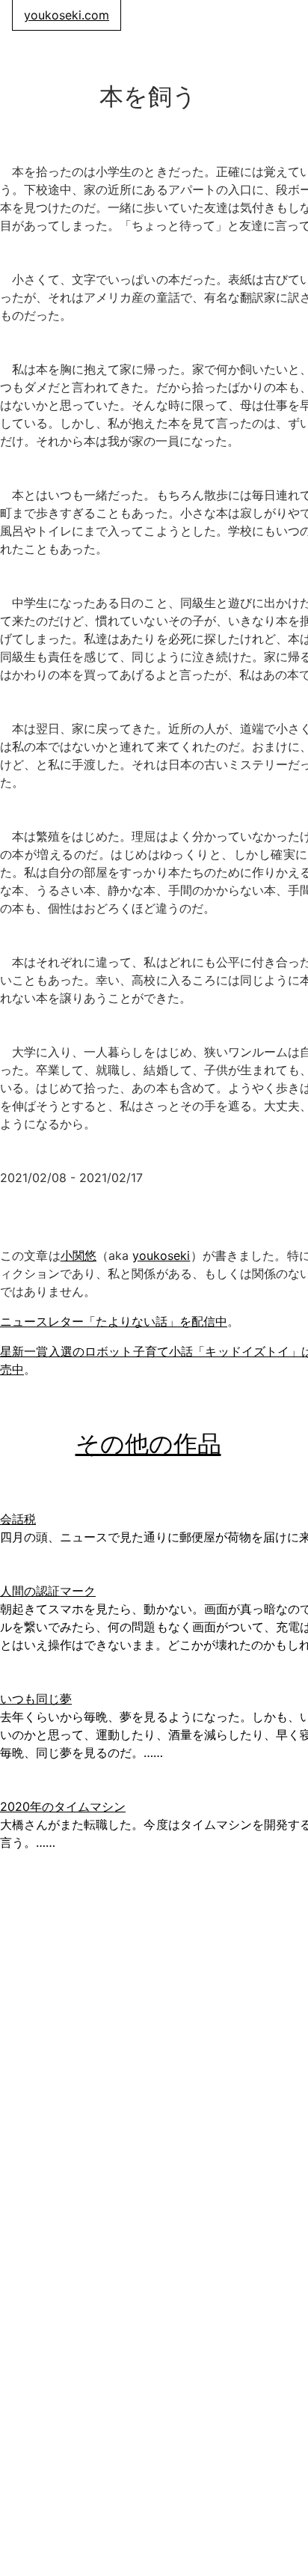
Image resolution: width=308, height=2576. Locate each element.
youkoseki (161, 1255)
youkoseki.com (67, 15)
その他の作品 (148, 1444)
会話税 (18, 1519)
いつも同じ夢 (36, 1699)
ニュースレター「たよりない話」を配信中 (114, 1321)
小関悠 (78, 1255)
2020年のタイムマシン (63, 1806)
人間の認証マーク (48, 1591)
